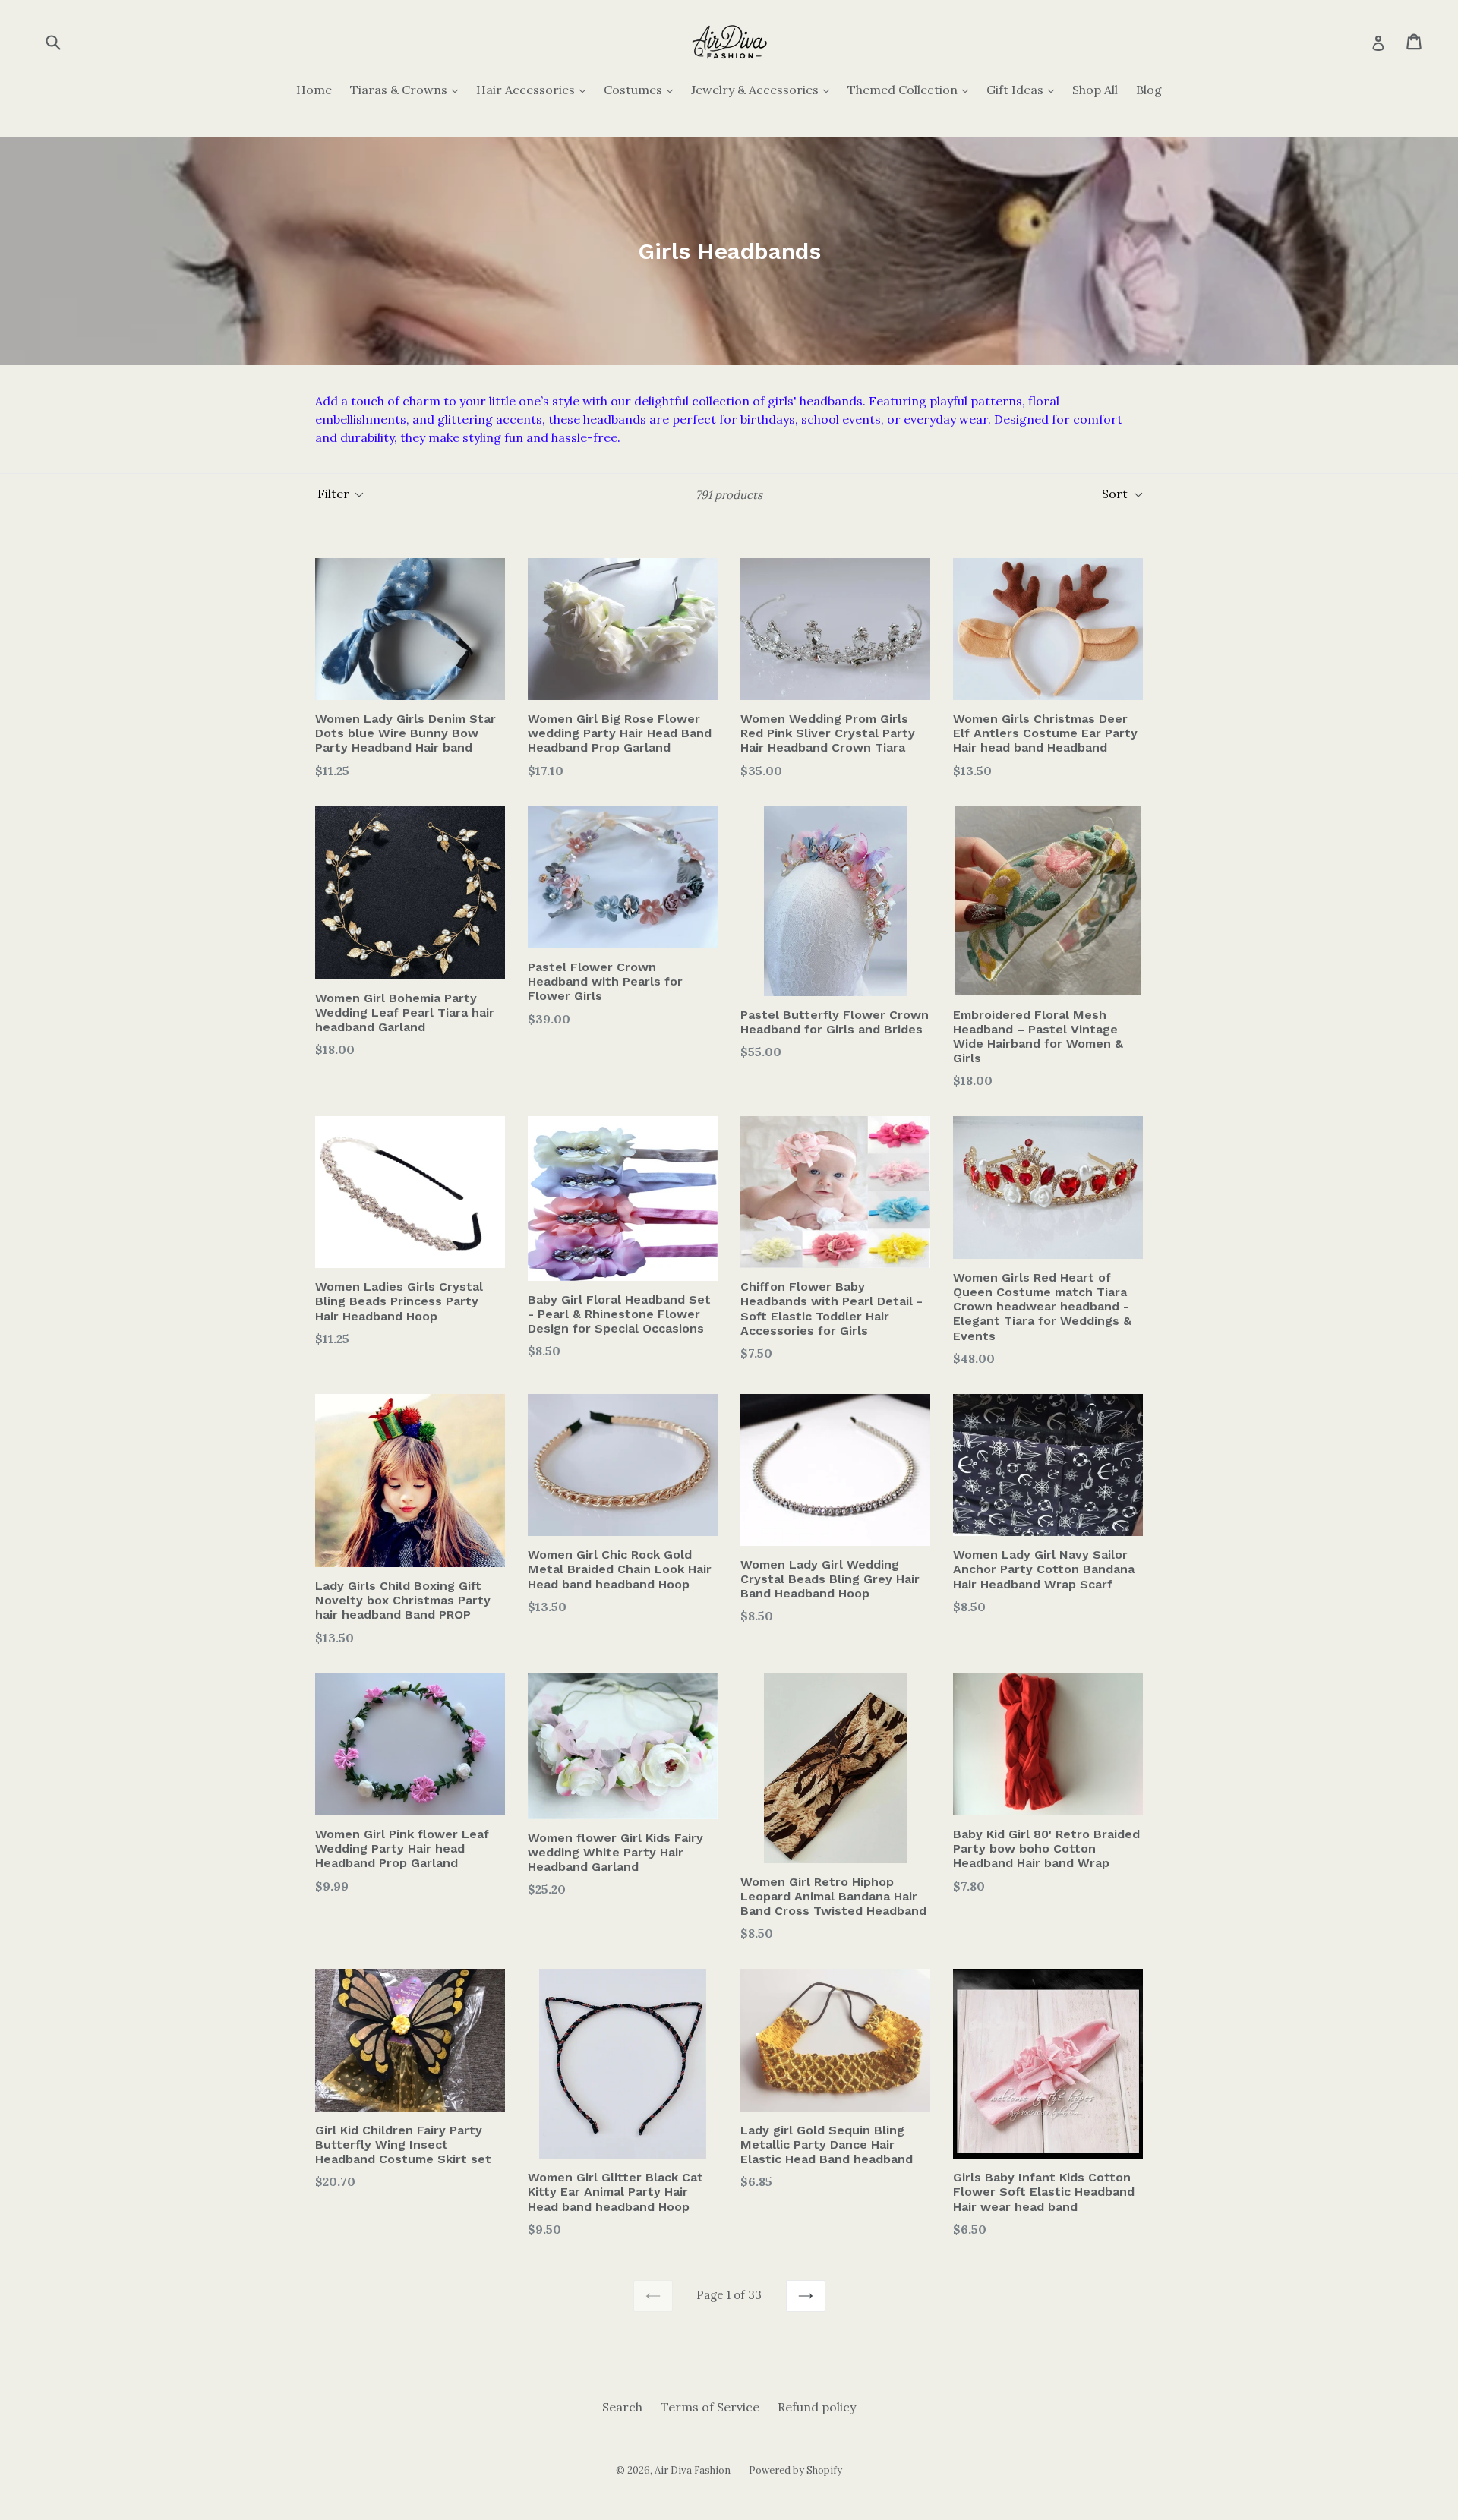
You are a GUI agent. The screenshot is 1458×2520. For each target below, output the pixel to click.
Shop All (1095, 90)
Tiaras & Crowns (408, 89)
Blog (1149, 90)
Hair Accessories (535, 89)
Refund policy (817, 2407)
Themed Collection (912, 89)
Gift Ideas (1024, 89)
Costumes (642, 89)
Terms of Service (710, 2407)
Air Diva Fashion (693, 2470)
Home (314, 90)
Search (622, 2407)
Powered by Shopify (795, 2470)
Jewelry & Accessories (764, 89)
